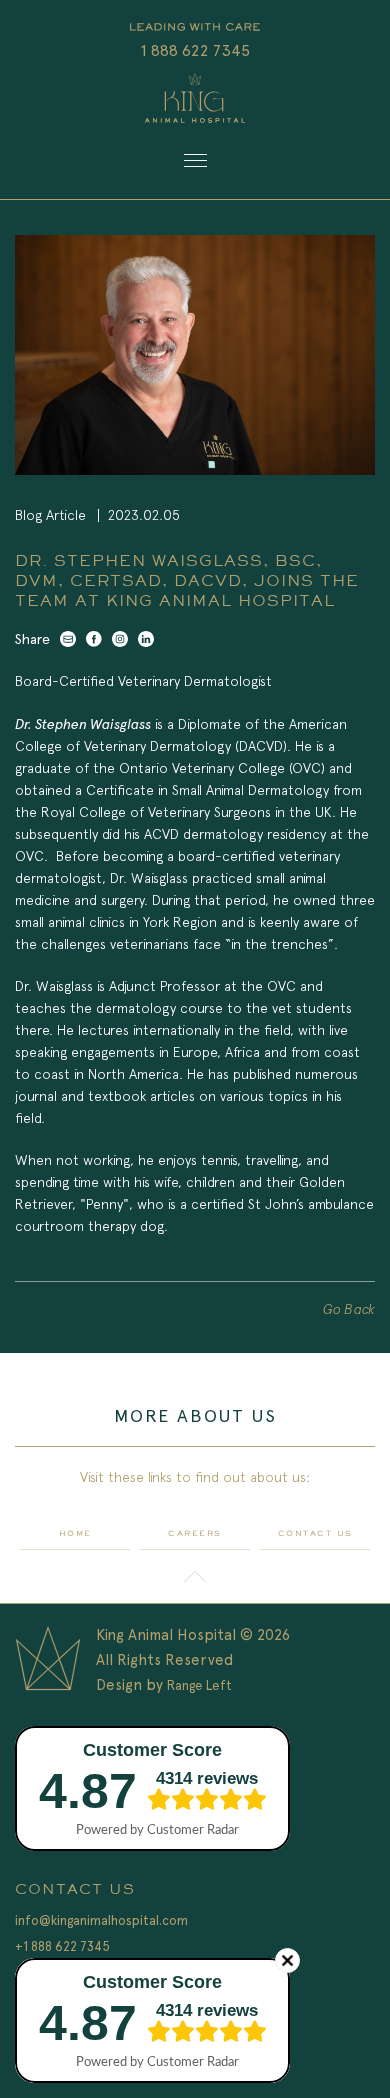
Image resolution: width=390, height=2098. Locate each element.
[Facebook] (94, 639)
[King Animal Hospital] (195, 101)
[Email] (68, 639)
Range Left (199, 1685)
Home (75, 1533)
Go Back (349, 1309)
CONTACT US (315, 1533)
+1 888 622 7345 (62, 1946)
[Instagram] (120, 639)
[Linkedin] (146, 639)
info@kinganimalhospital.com (101, 1920)
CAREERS (195, 1533)
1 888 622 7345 (195, 50)
